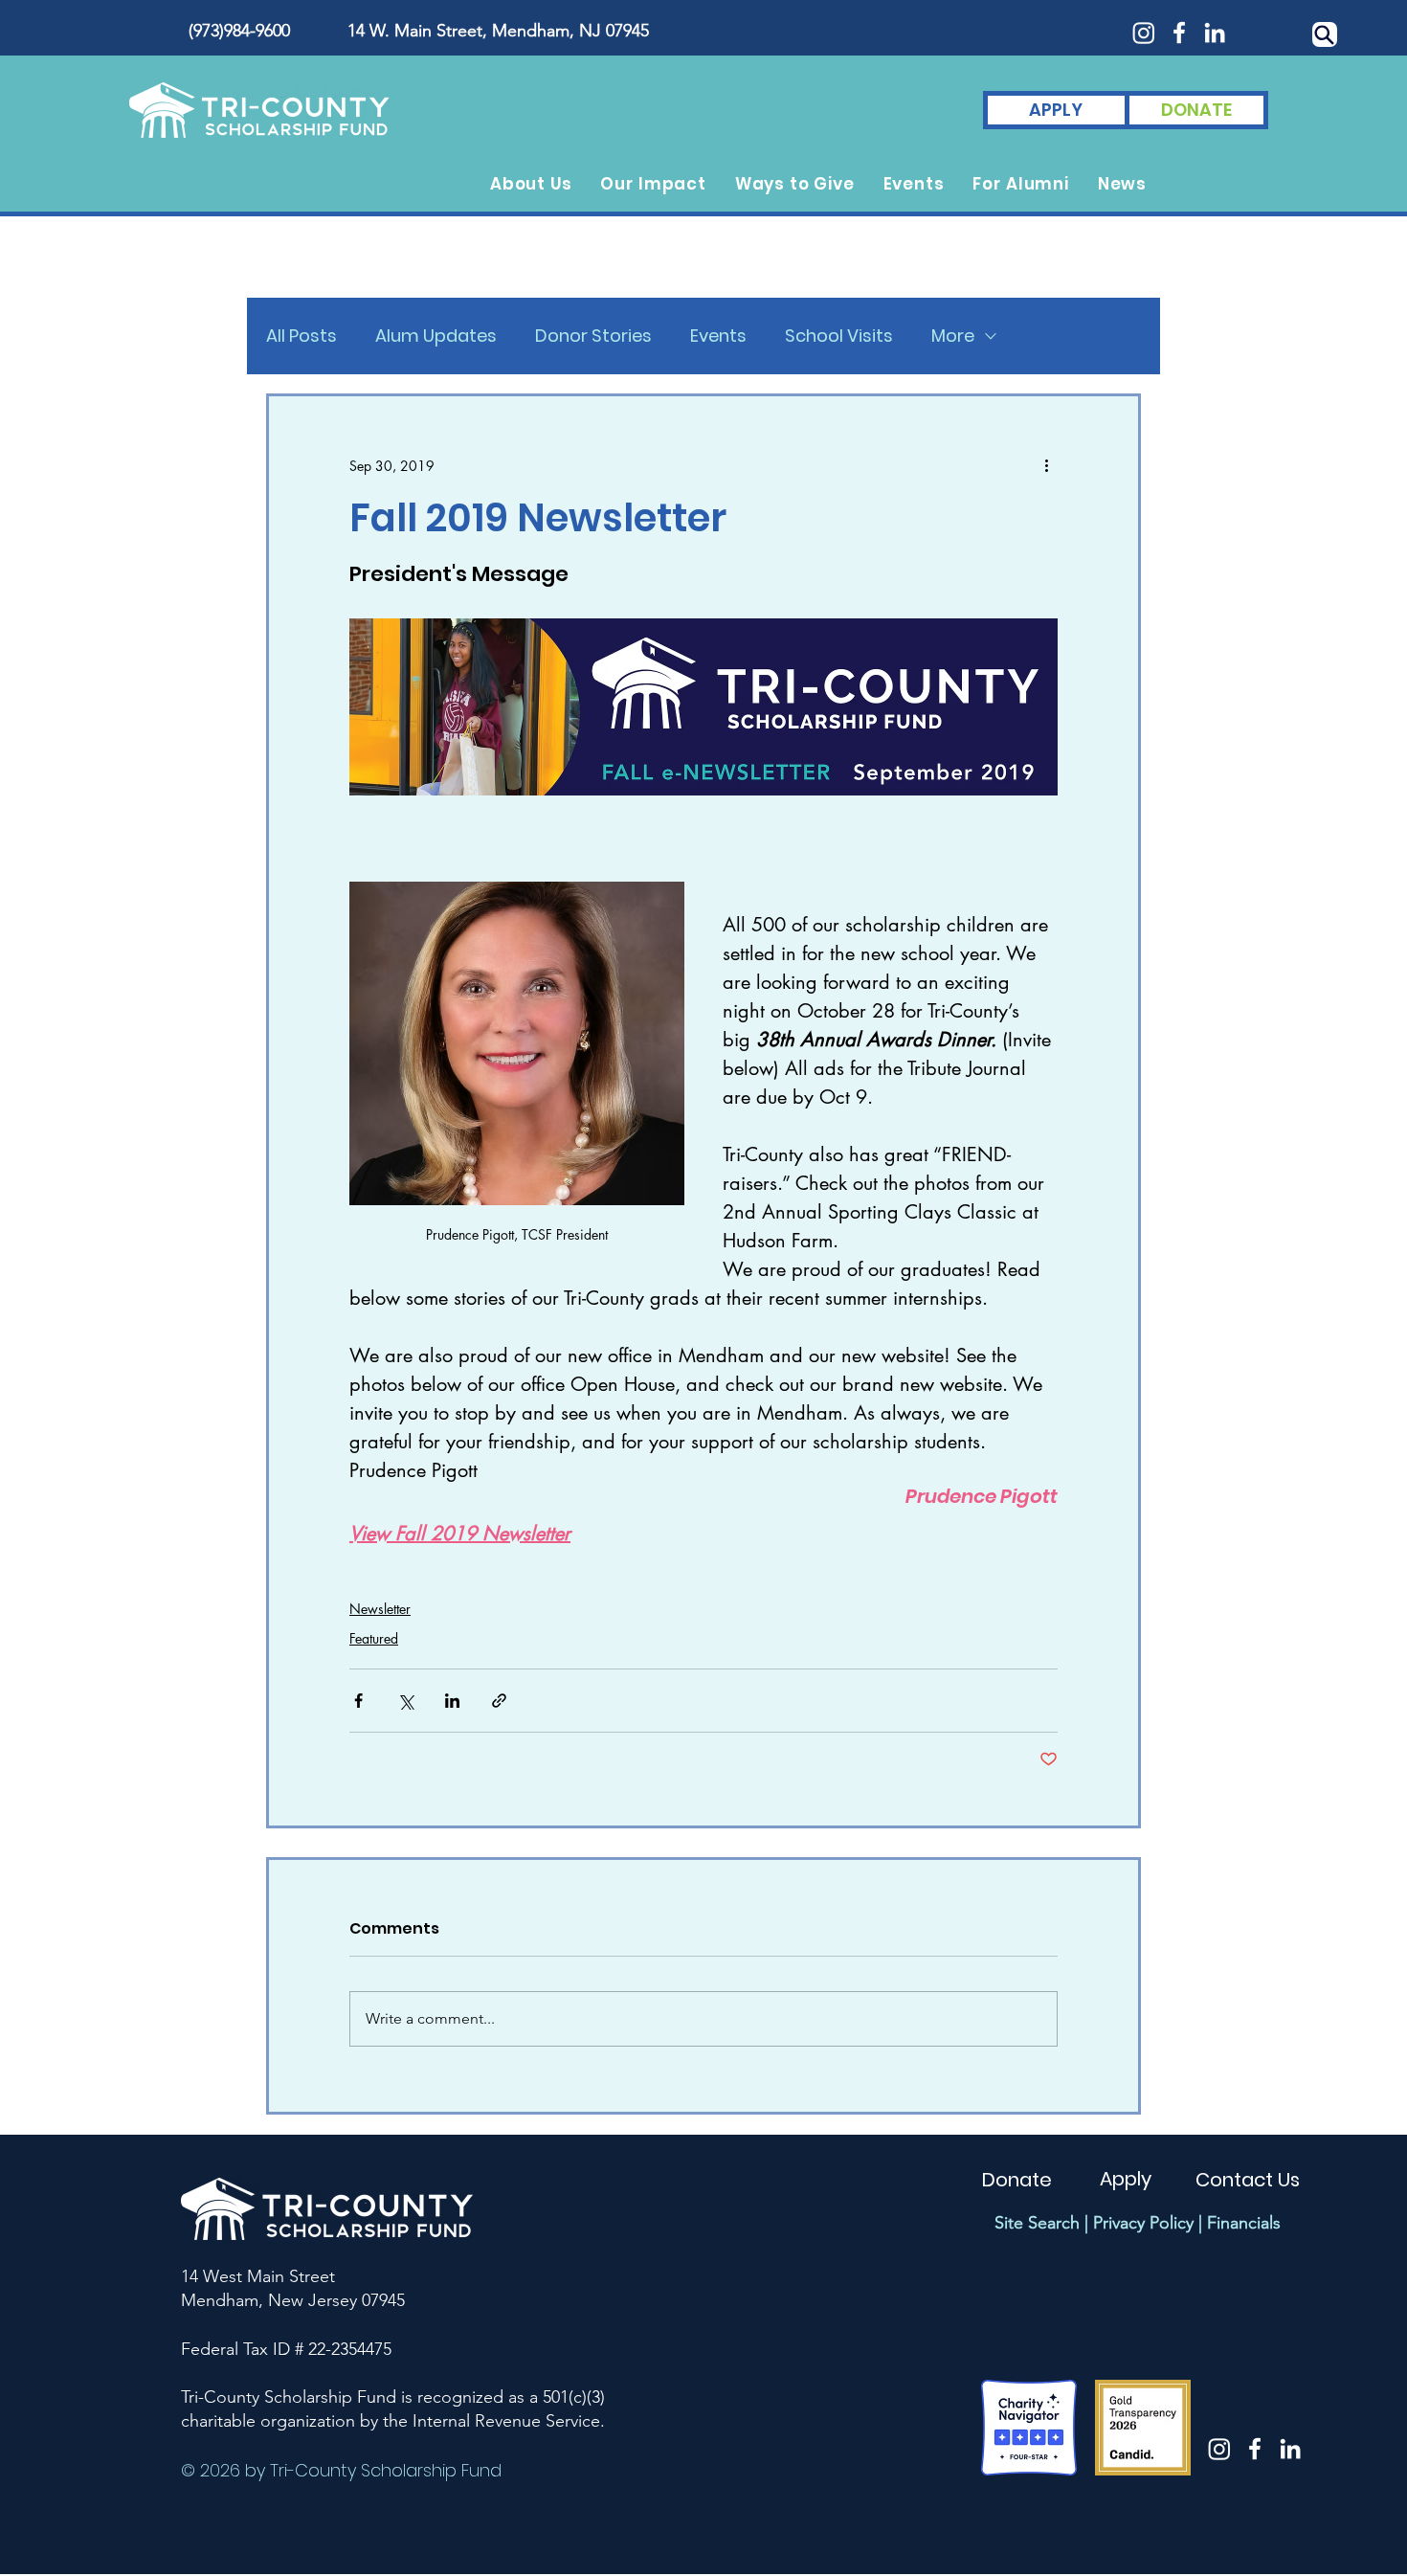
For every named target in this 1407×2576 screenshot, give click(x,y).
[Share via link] (499, 1701)
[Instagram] (1144, 33)
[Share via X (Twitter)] (405, 1701)
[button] (531, 184)
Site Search (1037, 2223)
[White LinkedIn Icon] (1215, 33)
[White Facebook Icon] (1179, 33)
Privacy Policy (1143, 2223)
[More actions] (1046, 465)
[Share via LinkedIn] (452, 1701)
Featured (374, 1638)
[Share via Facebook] (358, 1701)
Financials (1244, 2223)
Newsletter (380, 1609)
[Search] (1325, 34)
